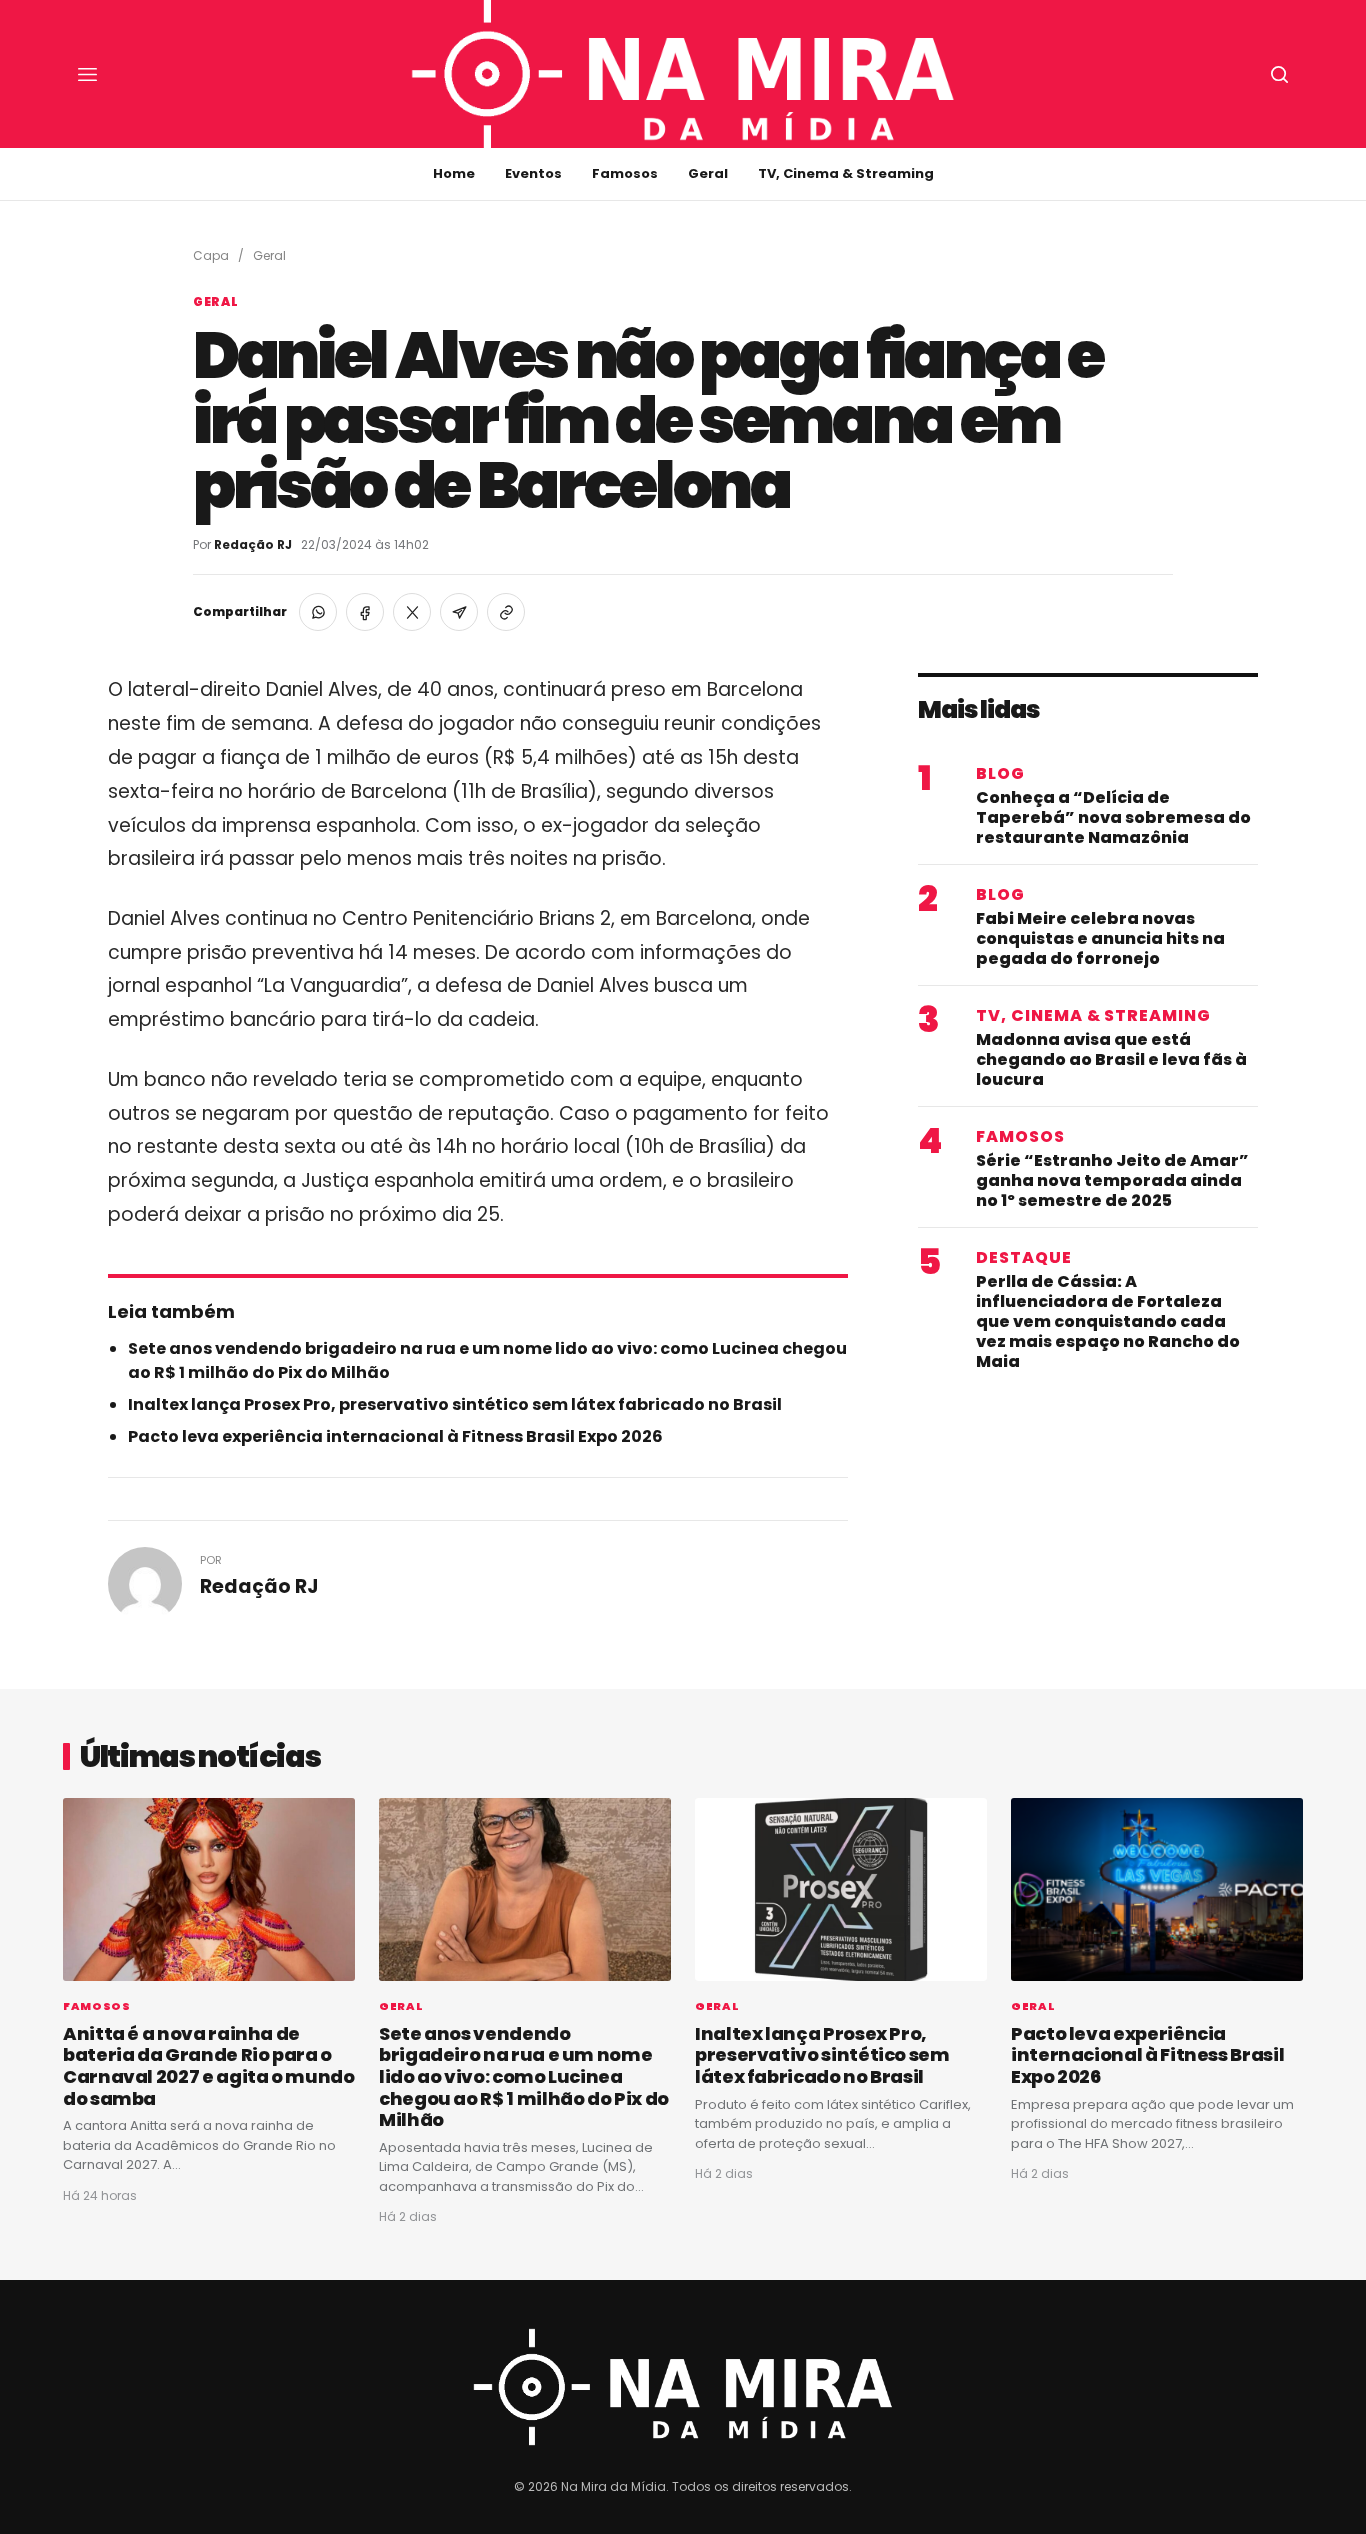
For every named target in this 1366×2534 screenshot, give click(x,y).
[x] (412, 612)
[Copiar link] (506, 612)
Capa (211, 255)
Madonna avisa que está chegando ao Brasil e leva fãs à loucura (1111, 1060)
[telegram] (459, 612)
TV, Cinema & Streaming (846, 173)
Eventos (533, 173)
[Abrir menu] (87, 74)
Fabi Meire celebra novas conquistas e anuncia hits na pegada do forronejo (1100, 939)
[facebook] (365, 612)
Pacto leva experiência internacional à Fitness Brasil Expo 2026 (395, 1436)
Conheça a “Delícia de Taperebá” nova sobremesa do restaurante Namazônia (1113, 818)
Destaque (1024, 1258)
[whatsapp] (318, 612)
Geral (708, 173)
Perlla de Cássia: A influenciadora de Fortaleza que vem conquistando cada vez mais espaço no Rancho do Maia (1108, 1322)
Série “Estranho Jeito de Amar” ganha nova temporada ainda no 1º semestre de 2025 (1112, 1181)
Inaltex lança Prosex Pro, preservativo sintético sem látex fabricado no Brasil (455, 1404)
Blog (1000, 774)
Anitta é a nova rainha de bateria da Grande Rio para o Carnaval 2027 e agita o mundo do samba (209, 2066)
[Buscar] (1279, 74)
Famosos (625, 173)
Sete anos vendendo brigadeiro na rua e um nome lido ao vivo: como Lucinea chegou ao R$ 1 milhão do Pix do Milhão (524, 2076)
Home (454, 173)
